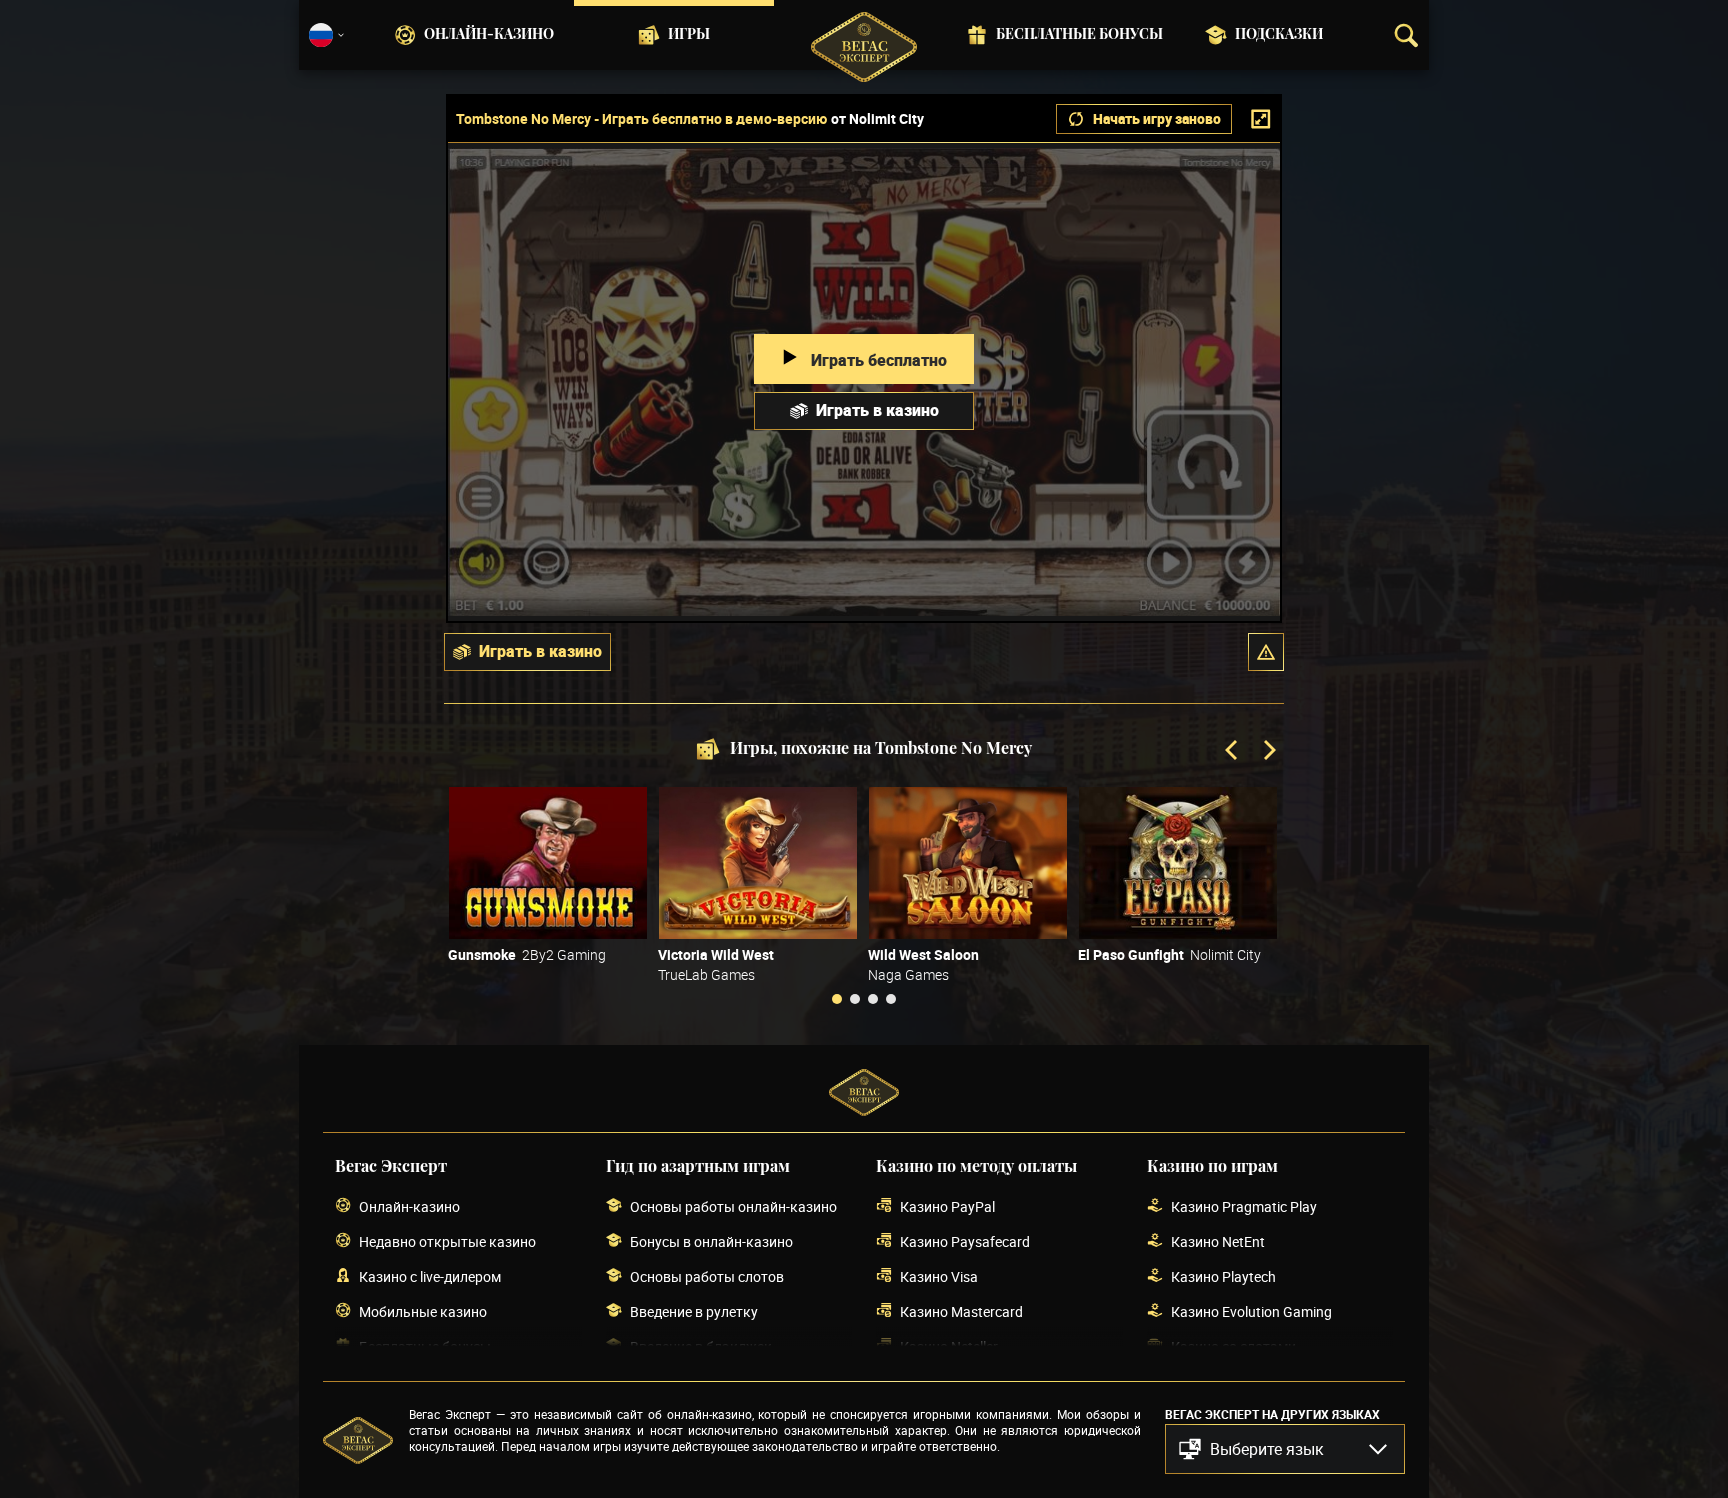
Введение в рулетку (694, 1311)
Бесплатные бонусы (1079, 35)
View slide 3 (873, 999)
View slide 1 (837, 999)
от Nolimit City (877, 119)
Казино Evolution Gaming (1251, 1311)
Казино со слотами (1233, 1346)
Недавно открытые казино (447, 1241)
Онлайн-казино (489, 35)
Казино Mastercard (961, 1311)
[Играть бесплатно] (548, 863)
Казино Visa (939, 1276)
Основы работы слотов (707, 1276)
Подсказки (1279, 35)
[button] (1266, 652)
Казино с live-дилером (430, 1276)
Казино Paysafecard (965, 1241)
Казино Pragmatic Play (1244, 1206)
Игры (689, 35)
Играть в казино (877, 410)
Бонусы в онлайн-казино (711, 1241)
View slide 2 (855, 999)
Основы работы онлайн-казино (733, 1206)
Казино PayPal (947, 1206)
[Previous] (1233, 752)
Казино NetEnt (1218, 1241)
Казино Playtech (1223, 1276)
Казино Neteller (949, 1346)
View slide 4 (891, 999)
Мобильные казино (423, 1311)
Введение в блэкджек (701, 1346)
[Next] (1268, 752)
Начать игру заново (1157, 118)
